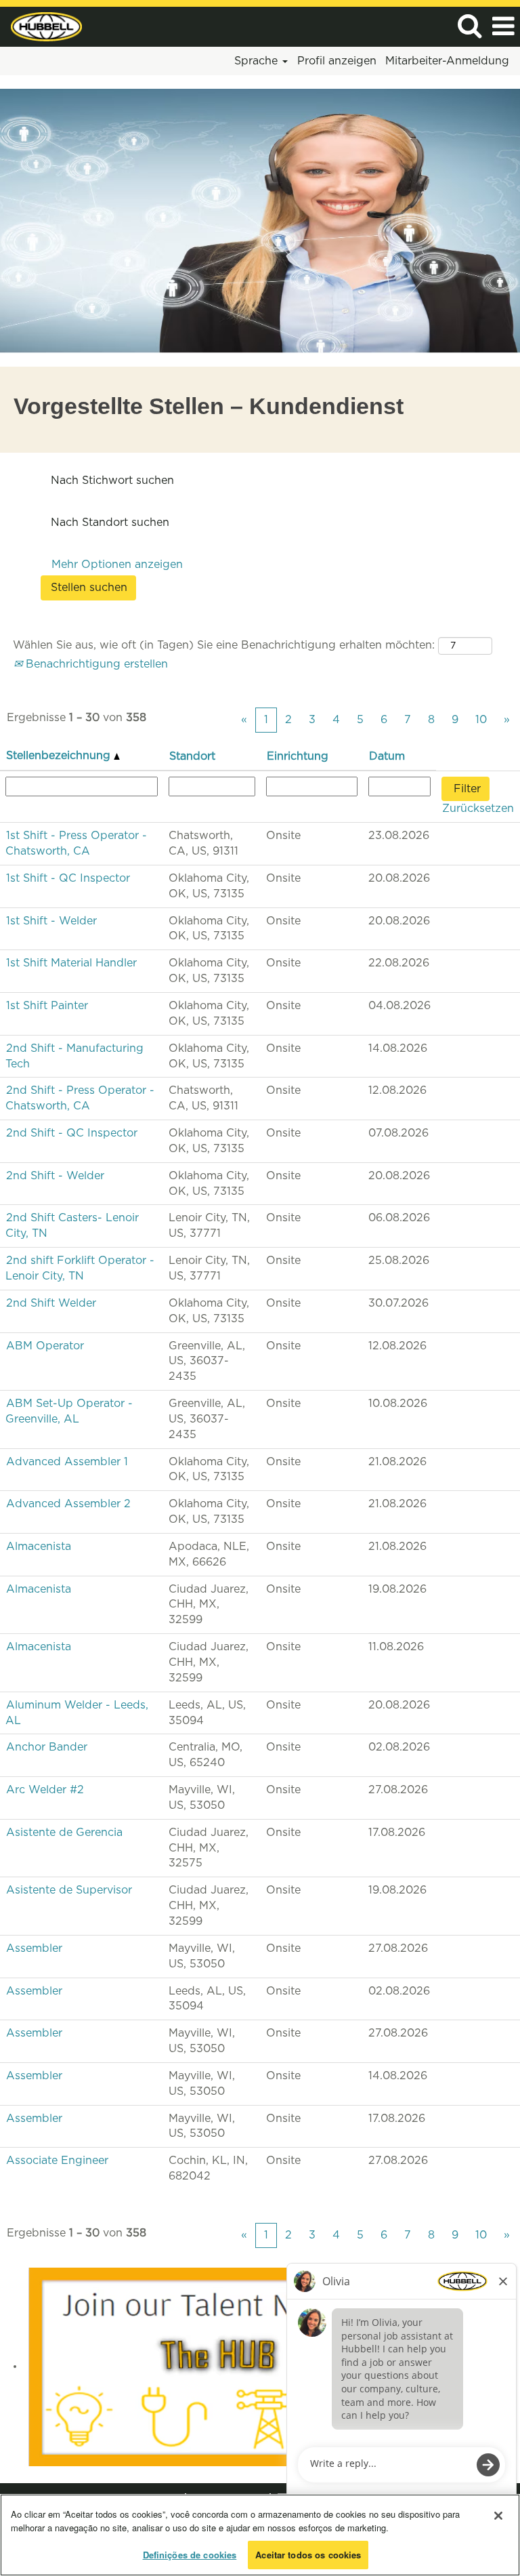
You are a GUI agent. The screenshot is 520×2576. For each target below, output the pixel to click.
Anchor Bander (47, 1747)
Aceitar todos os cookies (308, 2555)
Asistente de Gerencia (64, 1833)
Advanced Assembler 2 (68, 1504)
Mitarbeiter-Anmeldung (447, 61)
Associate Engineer (57, 2161)
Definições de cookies (190, 2555)
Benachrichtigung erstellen (95, 664)
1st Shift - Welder (51, 921)
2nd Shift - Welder (55, 1176)
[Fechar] (498, 2516)
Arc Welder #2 (45, 1790)
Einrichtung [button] (298, 756)
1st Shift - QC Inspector (68, 878)
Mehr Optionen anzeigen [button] (117, 565)
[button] (503, 27)
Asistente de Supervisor (69, 1890)
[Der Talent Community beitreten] (218, 2366)
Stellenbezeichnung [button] (60, 756)
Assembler (34, 1948)
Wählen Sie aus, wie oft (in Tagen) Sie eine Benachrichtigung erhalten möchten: (224, 645)
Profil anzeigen (337, 61)
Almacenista (39, 1547)
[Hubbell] (41, 26)
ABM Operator (45, 1346)
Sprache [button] (258, 61)
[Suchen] (469, 26)
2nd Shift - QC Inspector (72, 1133)
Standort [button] (192, 756)
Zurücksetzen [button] (478, 809)
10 (481, 720)
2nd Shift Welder (51, 1303)
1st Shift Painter (47, 1006)
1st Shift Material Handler (71, 963)
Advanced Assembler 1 (67, 1462)
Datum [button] (387, 756)
